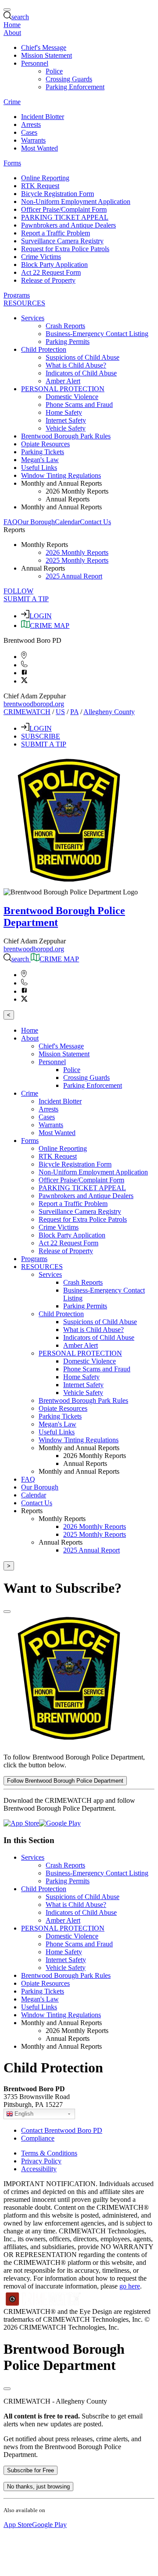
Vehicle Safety (66, 428)
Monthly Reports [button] (45, 545)
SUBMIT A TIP (26, 599)
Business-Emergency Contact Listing (97, 334)
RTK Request (40, 186)
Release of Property (48, 280)
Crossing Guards (69, 79)
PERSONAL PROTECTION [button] (63, 389)
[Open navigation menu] (7, 10)
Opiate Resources (45, 444)
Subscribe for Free (31, 2470)
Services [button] (33, 318)
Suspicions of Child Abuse (83, 357)
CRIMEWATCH (27, 712)
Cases (29, 132)
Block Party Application (54, 265)
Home (12, 25)
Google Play (49, 2525)
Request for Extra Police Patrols (65, 249)
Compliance (38, 2138)
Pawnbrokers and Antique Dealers (68, 225)
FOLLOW (18, 591)
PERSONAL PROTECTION (63, 1928)
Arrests (31, 124)
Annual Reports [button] (43, 568)
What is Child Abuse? (76, 365)
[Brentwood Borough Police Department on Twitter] (24, 681)
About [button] (12, 33)
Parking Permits (68, 342)
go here (130, 2286)
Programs (17, 295)
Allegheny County (109, 712)
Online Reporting (45, 178)
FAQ (11, 522)
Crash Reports (65, 326)
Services (33, 1857)
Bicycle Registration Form (57, 194)
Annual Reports (68, 499)
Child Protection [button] (44, 349)
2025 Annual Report (74, 576)
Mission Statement (47, 55)
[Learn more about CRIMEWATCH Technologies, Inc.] (43, 2304)
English (24, 2114)
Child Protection (44, 1889)
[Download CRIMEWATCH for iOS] (21, 1823)
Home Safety (64, 412)
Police (54, 71)
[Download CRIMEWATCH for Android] (60, 1823)
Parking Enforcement (75, 87)
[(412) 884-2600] (24, 665)
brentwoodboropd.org (34, 704)
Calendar (67, 522)
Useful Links (39, 468)
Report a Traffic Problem (56, 233)
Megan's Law (40, 460)
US (60, 712)
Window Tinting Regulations (61, 475)
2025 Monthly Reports (77, 560)
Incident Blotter (43, 117)
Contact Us (95, 522)
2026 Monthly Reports (77, 491)
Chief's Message (44, 47)
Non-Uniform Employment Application (76, 202)
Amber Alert (63, 381)
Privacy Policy (41, 2161)
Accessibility (39, 2169)
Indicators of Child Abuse (81, 373)
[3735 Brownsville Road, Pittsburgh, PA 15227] (24, 657)
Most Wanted (39, 148)
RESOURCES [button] (24, 303)
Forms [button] (12, 163)
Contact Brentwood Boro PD (62, 2130)
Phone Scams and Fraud (79, 405)
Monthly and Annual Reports (61, 507)
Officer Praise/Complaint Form (64, 209)
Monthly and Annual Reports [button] (61, 483)
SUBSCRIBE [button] (41, 736)
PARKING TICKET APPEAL (65, 217)
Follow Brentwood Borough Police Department (65, 1781)
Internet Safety (66, 420)
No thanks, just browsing (38, 2487)
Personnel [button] (35, 63)
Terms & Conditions (49, 2153)
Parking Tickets (43, 452)
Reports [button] (14, 530)
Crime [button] (12, 102)
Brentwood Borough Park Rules (66, 436)
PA (74, 712)
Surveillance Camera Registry (62, 241)
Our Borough (36, 522)
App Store (18, 2525)
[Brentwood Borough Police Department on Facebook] (24, 673)
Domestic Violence (72, 397)
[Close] (7, 1612)
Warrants (33, 140)
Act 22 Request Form (51, 272)
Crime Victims (41, 257)
